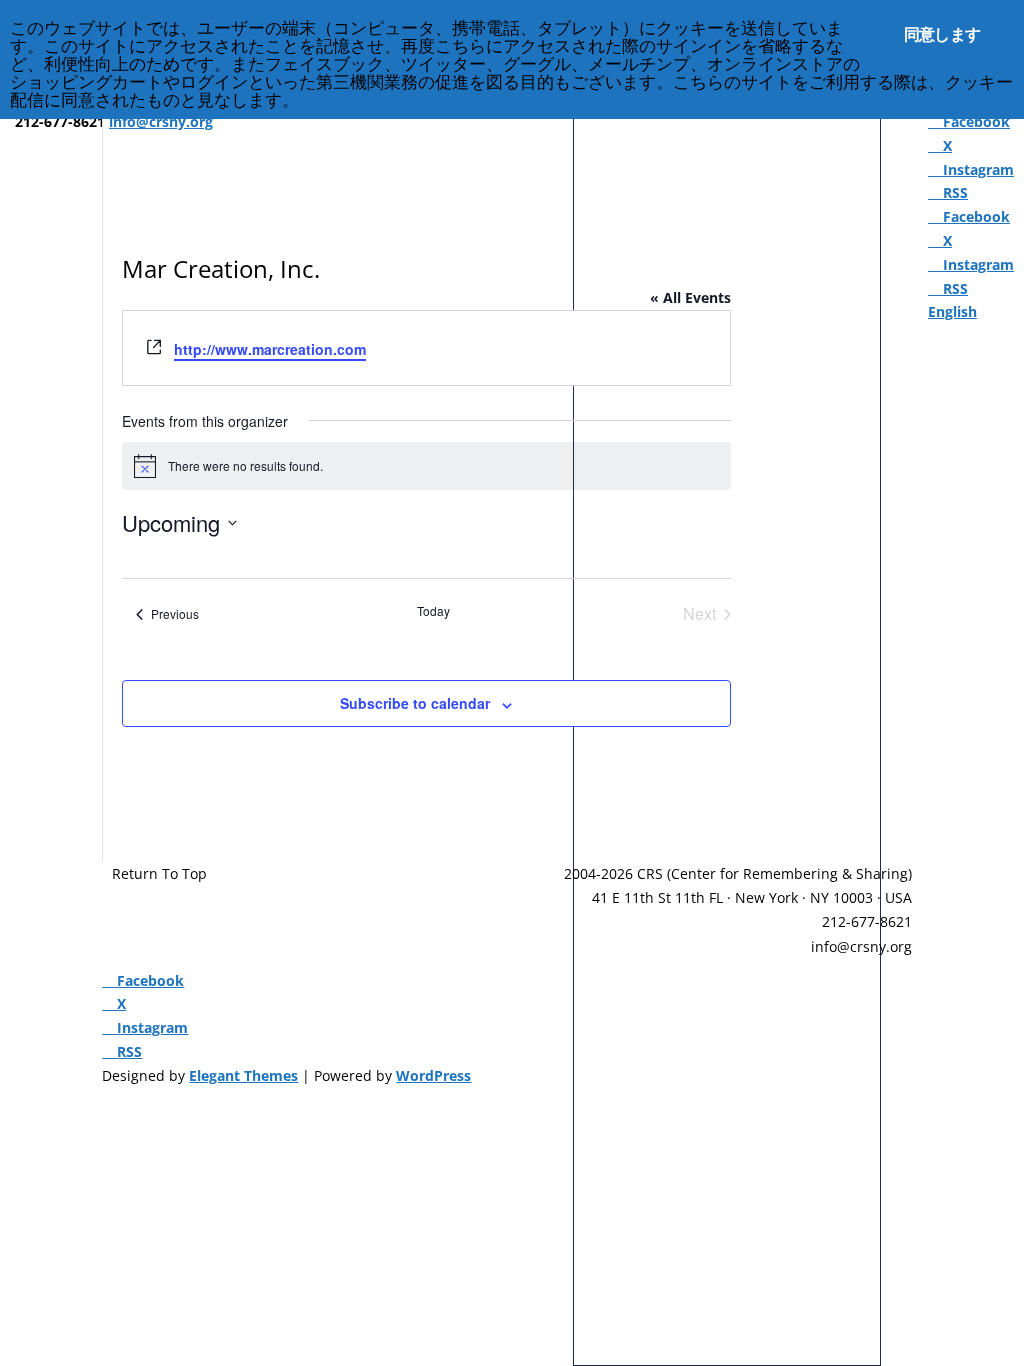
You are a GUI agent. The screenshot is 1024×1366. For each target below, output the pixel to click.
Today (433, 611)
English (952, 311)
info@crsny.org (861, 946)
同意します (942, 34)
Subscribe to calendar (415, 703)
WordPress (433, 1075)
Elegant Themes (243, 1075)
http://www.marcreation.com (270, 349)
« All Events (690, 297)
